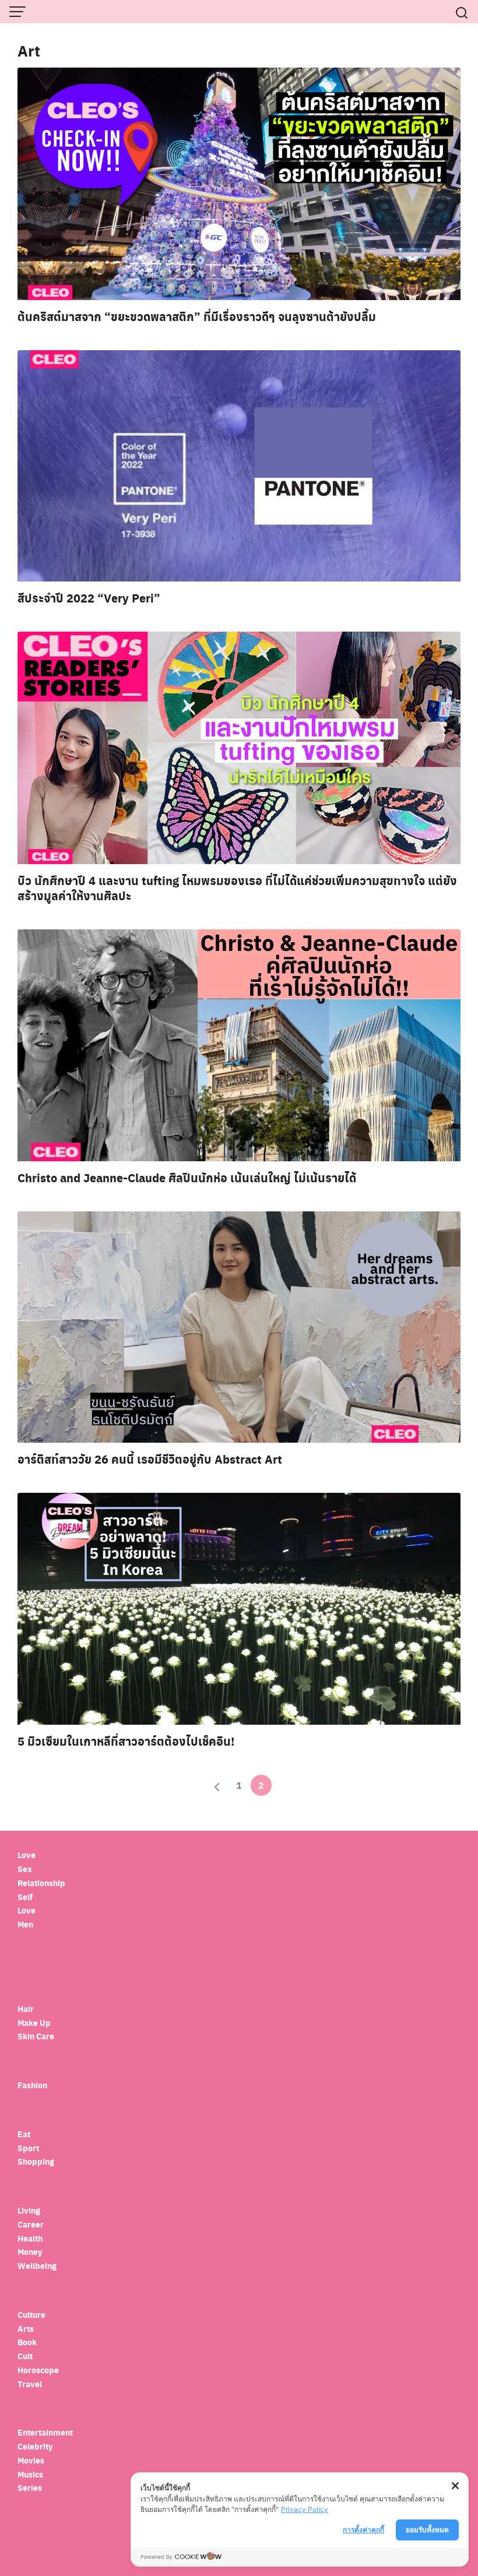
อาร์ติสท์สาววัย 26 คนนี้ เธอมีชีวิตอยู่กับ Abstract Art (150, 1459)
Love (27, 1855)
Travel (30, 2384)
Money (30, 2252)
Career (31, 2224)
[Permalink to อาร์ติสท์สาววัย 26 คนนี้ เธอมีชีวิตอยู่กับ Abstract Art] (239, 1326)
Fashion (32, 2085)
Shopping (36, 2161)
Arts (26, 2329)
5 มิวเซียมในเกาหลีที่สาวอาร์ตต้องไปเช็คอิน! (126, 1741)
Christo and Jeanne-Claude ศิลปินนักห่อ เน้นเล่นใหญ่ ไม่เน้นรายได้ (187, 1178)
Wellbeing (38, 2266)
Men (25, 1924)
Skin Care (36, 2036)
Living (29, 2210)
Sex (25, 1869)
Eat (24, 2134)
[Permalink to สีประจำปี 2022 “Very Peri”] (239, 465)
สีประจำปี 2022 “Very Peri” (89, 598)
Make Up (34, 2023)
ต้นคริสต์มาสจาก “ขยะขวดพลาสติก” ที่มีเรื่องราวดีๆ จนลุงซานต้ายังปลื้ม (197, 316)
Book (27, 2342)
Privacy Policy (305, 2509)
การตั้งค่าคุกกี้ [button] (363, 2530)
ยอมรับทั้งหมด (427, 2530)
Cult (26, 2356)
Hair (26, 2009)
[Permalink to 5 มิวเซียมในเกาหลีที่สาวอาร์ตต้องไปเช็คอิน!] (239, 1608)
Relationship (41, 1883)
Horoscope (38, 2370)
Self (25, 1897)
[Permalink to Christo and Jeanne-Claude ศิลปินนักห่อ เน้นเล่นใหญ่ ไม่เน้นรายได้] (239, 1044)
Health (30, 2238)
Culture (31, 2315)
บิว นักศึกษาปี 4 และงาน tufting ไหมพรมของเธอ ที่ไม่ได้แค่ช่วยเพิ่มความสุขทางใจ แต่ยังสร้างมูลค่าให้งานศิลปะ (237, 888)
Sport (28, 2148)
